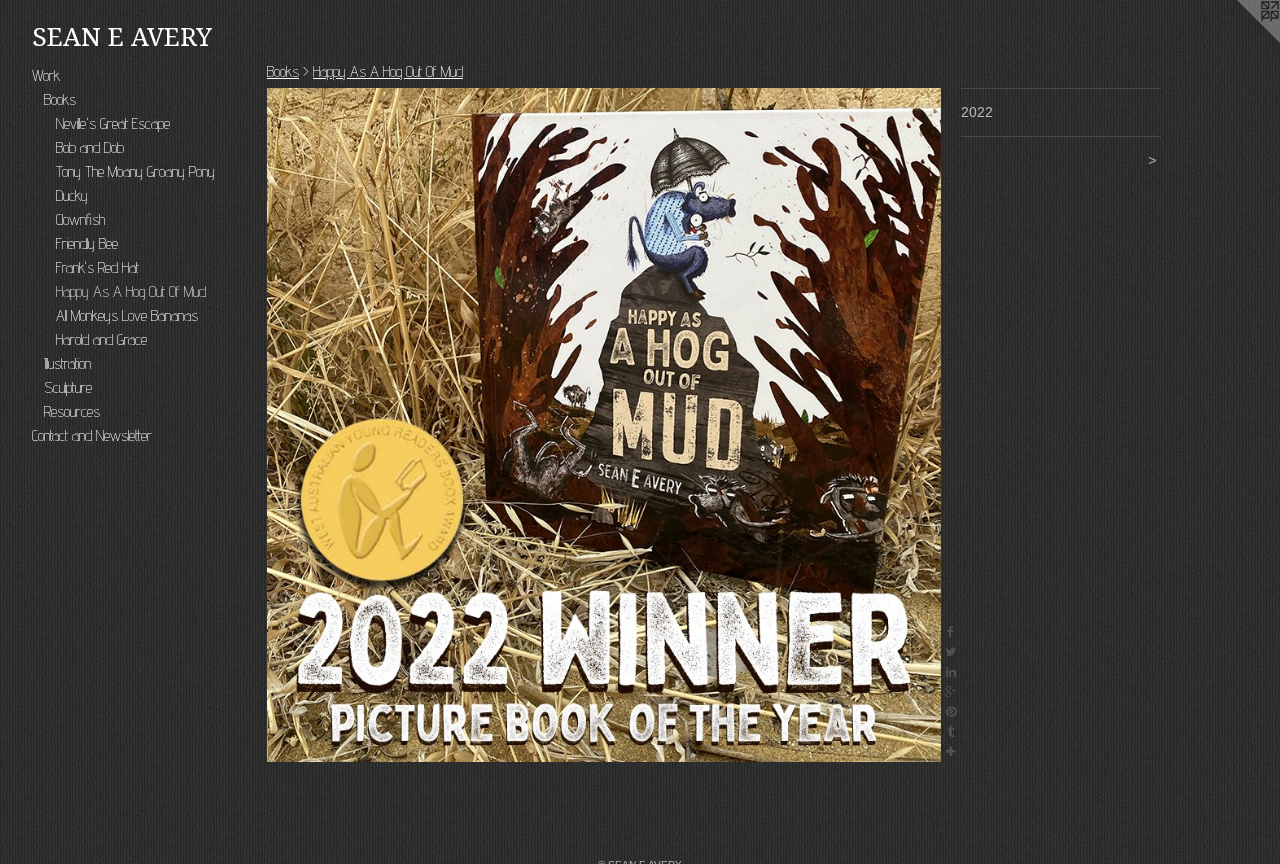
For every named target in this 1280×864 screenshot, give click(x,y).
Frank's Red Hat (97, 267)
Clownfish (80, 219)
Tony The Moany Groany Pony (135, 171)
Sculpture (68, 387)
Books (60, 99)
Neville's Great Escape (113, 123)
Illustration (67, 363)
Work (46, 75)
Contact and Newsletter (92, 435)
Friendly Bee (87, 243)
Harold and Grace (101, 339)
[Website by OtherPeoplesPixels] (1240, 40)
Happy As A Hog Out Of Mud (131, 291)
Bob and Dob (90, 147)
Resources (72, 411)
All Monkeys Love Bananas (127, 315)
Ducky (72, 195)
